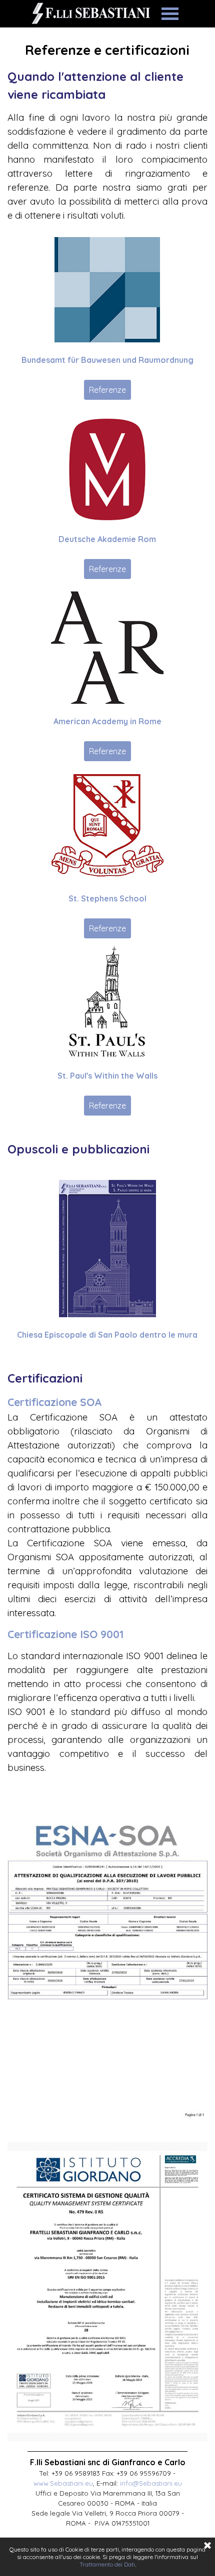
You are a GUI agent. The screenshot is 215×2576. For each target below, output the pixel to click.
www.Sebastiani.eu (63, 2483)
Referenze (107, 390)
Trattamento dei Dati (107, 2564)
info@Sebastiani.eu (151, 2483)
